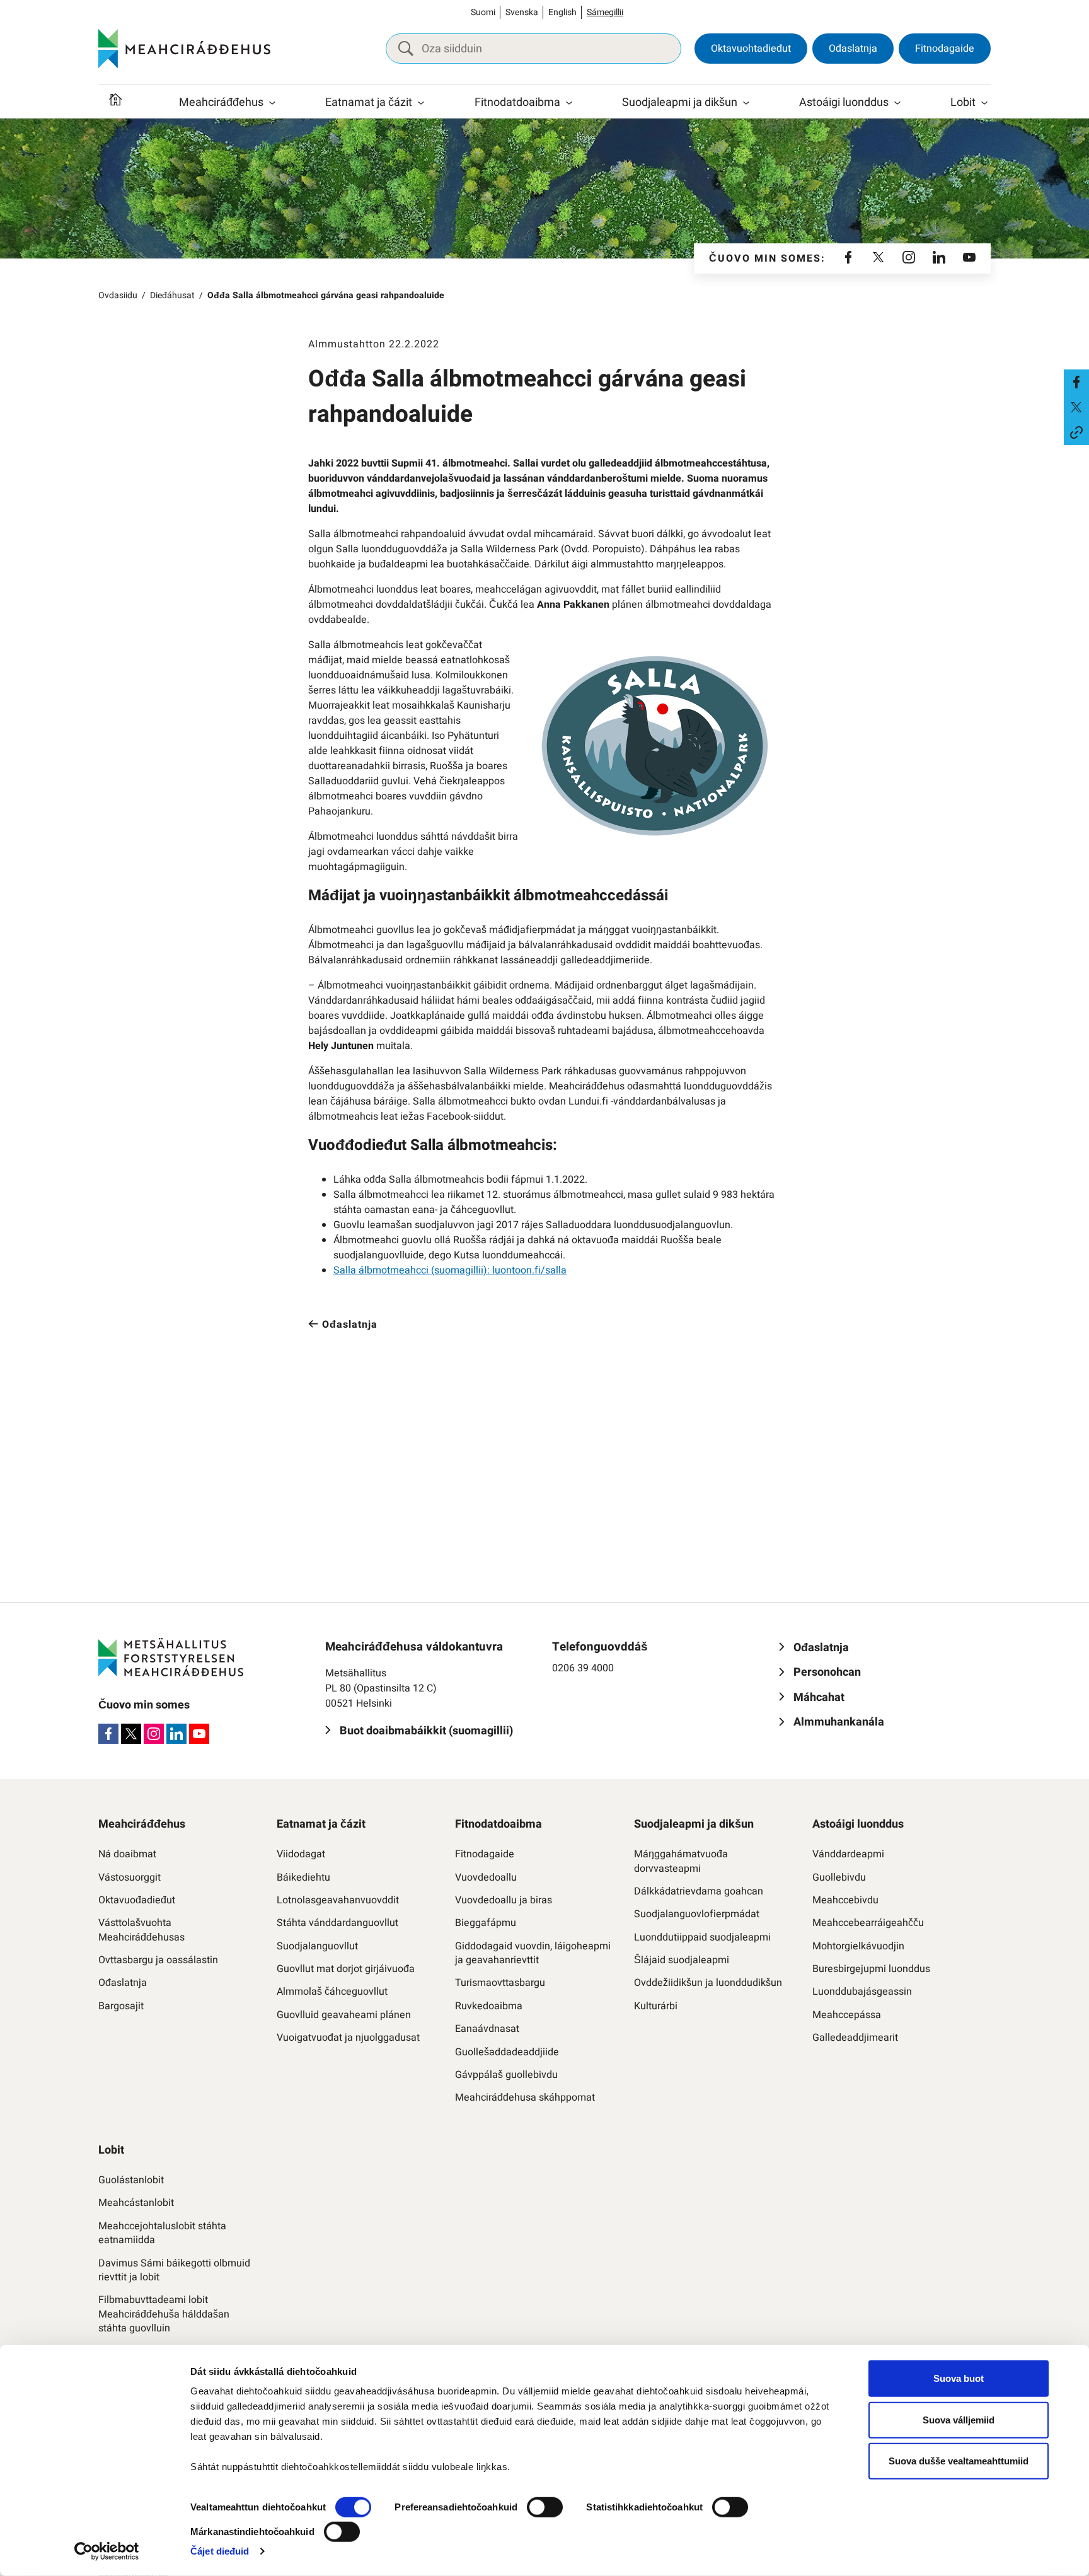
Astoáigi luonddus (844, 102)
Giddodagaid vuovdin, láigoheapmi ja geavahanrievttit (533, 1953)
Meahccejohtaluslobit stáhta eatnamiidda (162, 2233)
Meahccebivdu (845, 1900)
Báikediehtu (303, 1877)
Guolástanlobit (131, 2180)
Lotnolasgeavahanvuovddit (338, 1900)
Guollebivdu (839, 1877)
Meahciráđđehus (221, 102)
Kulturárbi (656, 2006)
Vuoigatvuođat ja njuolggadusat (348, 2038)
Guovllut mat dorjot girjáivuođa (346, 1969)
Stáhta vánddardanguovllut (337, 1923)
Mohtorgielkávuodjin (858, 1946)
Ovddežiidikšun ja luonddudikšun (708, 1983)
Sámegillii (605, 12)
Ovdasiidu (118, 295)
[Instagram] (909, 258)
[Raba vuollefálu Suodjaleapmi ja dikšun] (746, 103)
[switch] (545, 2507)
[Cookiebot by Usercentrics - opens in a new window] (107, 2551)
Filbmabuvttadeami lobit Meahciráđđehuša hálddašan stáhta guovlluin (164, 2314)
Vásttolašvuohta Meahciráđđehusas (141, 1930)
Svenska (522, 12)
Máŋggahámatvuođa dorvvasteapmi (681, 1861)
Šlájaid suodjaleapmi (682, 1960)
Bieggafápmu (486, 1923)
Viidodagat (301, 1854)
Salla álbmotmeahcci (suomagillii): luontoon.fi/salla (450, 1270)
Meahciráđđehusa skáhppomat (525, 2097)
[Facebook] (848, 258)
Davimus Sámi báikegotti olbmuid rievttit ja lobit (174, 2271)
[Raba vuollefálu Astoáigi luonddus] (897, 103)
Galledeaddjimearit (855, 2038)
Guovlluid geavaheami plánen (344, 2015)
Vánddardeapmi (848, 1854)
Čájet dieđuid (220, 2551)
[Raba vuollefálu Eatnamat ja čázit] (421, 103)
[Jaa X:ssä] (1076, 407)
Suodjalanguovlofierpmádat (697, 1914)
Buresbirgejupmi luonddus (871, 1969)
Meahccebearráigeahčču (868, 1923)
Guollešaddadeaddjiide (507, 2052)
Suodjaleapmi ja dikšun (680, 102)
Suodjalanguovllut (317, 1946)
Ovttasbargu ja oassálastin (158, 1960)
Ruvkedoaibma (489, 2006)
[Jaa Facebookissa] (1076, 382)
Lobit (963, 102)
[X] (879, 258)
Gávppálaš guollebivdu (506, 2075)
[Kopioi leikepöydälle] (1076, 432)
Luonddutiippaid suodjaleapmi (702, 1937)
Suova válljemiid (959, 2419)
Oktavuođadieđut (137, 1900)
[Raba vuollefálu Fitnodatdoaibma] (569, 103)
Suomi (483, 12)
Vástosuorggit (130, 1877)
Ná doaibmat (127, 1854)
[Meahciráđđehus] (184, 49)
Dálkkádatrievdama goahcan (699, 1891)
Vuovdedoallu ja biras (504, 1900)
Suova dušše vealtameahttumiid (959, 2461)
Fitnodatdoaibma (517, 102)
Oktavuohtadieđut (751, 49)
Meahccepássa (847, 2015)
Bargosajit (121, 2006)
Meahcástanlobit (136, 2203)
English (562, 12)
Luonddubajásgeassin (862, 1992)
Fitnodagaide (945, 49)
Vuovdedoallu (486, 1877)
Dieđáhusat (172, 295)
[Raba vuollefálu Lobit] (984, 103)
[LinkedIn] (939, 258)
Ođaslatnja (853, 49)
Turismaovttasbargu (500, 1983)
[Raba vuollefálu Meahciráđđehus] (272, 103)
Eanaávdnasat (487, 2029)
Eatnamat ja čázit (369, 102)
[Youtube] (969, 258)
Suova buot (959, 2378)
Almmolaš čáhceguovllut (332, 1992)
